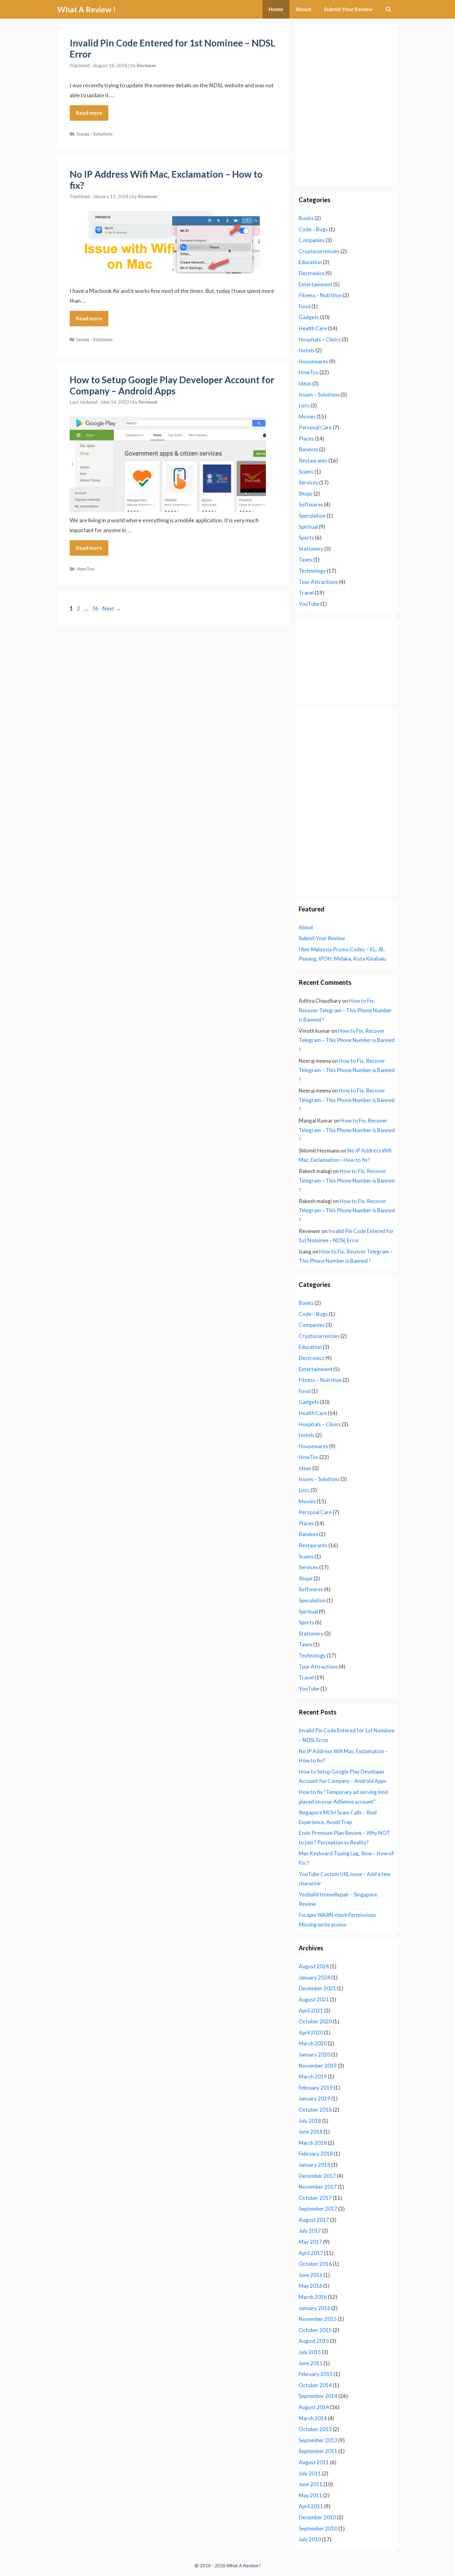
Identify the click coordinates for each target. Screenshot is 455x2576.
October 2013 (315, 2429)
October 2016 (315, 2264)
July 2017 (310, 2231)
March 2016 (313, 2297)
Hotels (307, 350)
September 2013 (318, 2440)
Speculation (312, 516)
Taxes (305, 560)
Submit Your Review (348, 9)
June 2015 (311, 2363)
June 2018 (311, 2132)
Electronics (312, 273)
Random (308, 449)
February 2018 (316, 2154)
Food (305, 306)
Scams (306, 472)
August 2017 (314, 2220)
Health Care (313, 328)
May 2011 (310, 2495)
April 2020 (311, 2033)
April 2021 (311, 2011)
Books (306, 218)
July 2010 (310, 2539)
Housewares (313, 361)
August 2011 (314, 2462)
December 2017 (317, 2176)
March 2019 (313, 2076)
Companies (312, 240)
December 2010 (317, 2517)
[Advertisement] (347, 67)
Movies (307, 417)
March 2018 (313, 2143)
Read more (89, 113)
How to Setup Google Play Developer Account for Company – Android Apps (172, 385)
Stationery (311, 549)
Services (308, 482)
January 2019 (314, 2098)
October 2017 (315, 2198)
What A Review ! (87, 9)
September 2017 (318, 2209)
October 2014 (315, 2385)
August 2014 (314, 2407)
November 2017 (318, 2187)
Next (111, 608)
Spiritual (308, 527)
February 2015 (316, 2374)
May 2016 (310, 2286)
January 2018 (314, 2165)
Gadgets (309, 317)
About (303, 9)
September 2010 (318, 2528)
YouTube (309, 604)
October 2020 (315, 2021)
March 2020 (313, 2043)
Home (276, 9)
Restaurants (313, 460)
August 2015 (314, 2341)
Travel (306, 593)
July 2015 (310, 2352)
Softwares (311, 504)
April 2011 (311, 2506)
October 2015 (315, 2330)
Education (310, 262)
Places (306, 439)
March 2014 (313, 2418)
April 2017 (311, 2253)
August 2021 (314, 1999)
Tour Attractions (318, 582)
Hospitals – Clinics (320, 339)
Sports (306, 538)
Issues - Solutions (95, 134)
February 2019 (316, 2088)
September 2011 (318, 2451)
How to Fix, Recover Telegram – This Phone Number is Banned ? (345, 1010)
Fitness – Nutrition (320, 295)
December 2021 (317, 1988)
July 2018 (310, 2121)
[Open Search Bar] (388, 9)
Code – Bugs (313, 229)
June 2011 (311, 2484)
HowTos (85, 569)
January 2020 (314, 2055)
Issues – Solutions (319, 395)
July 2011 (310, 2473)
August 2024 (314, 1966)
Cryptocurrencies (319, 251)
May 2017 (310, 2242)
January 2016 (314, 2308)
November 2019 (318, 2066)
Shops (306, 494)
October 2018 (315, 2110)
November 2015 (318, 2319)
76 (96, 608)
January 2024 (314, 1977)
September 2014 (318, 2396)
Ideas (305, 383)
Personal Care (315, 427)
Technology (312, 571)
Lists (304, 405)
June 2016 (311, 2275)
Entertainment (316, 284)
